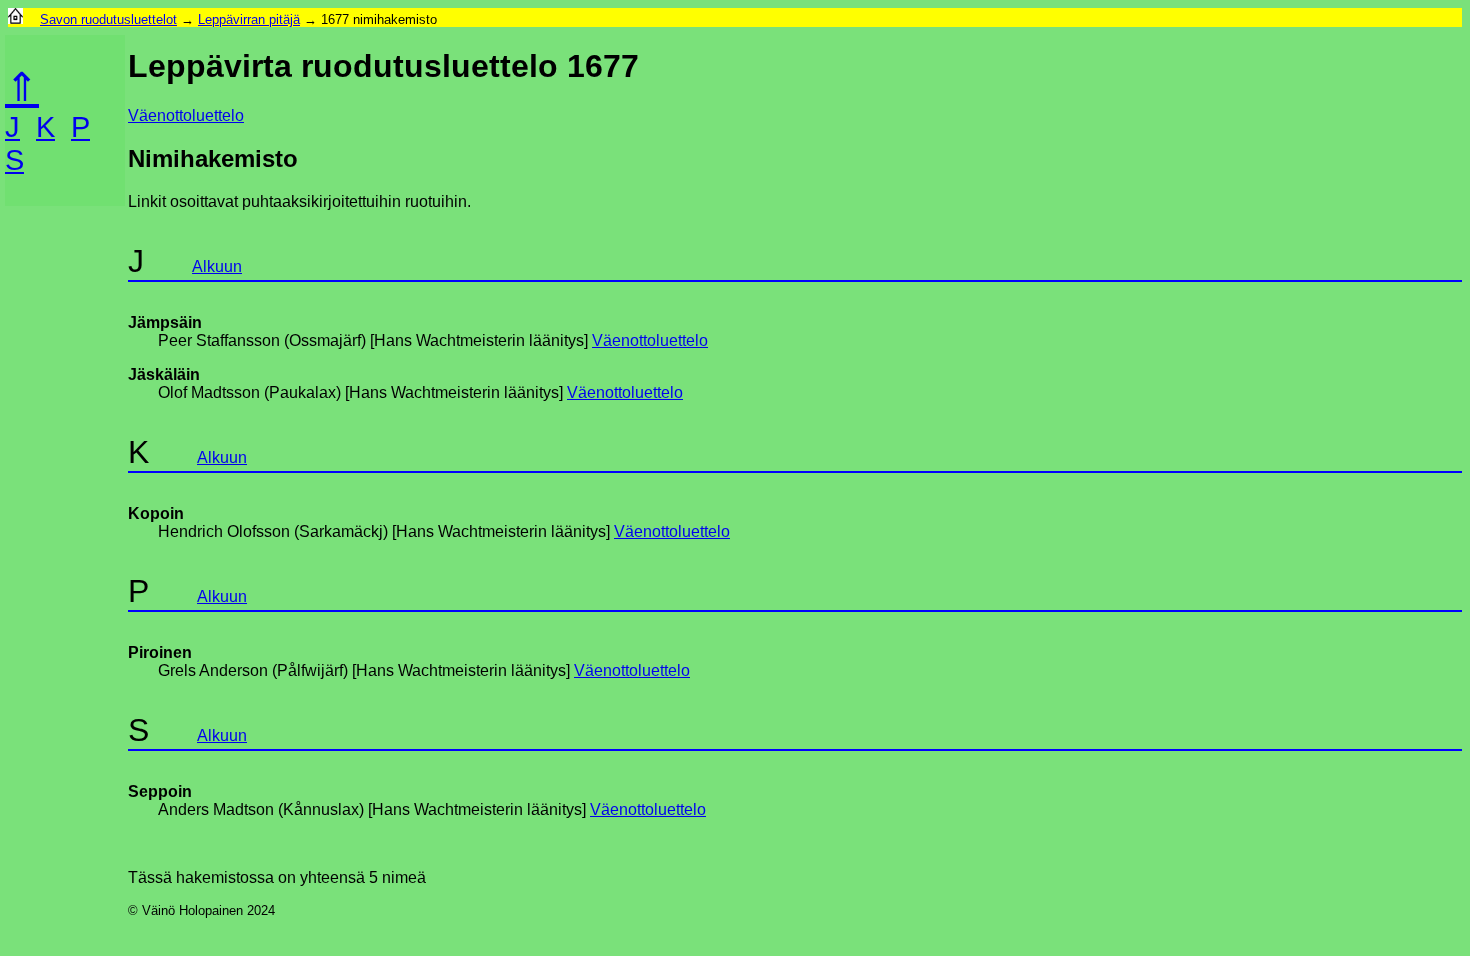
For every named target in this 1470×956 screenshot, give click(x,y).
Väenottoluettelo (186, 115)
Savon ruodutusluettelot (108, 19)
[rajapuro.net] (15, 19)
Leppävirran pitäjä (249, 19)
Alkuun (217, 266)
